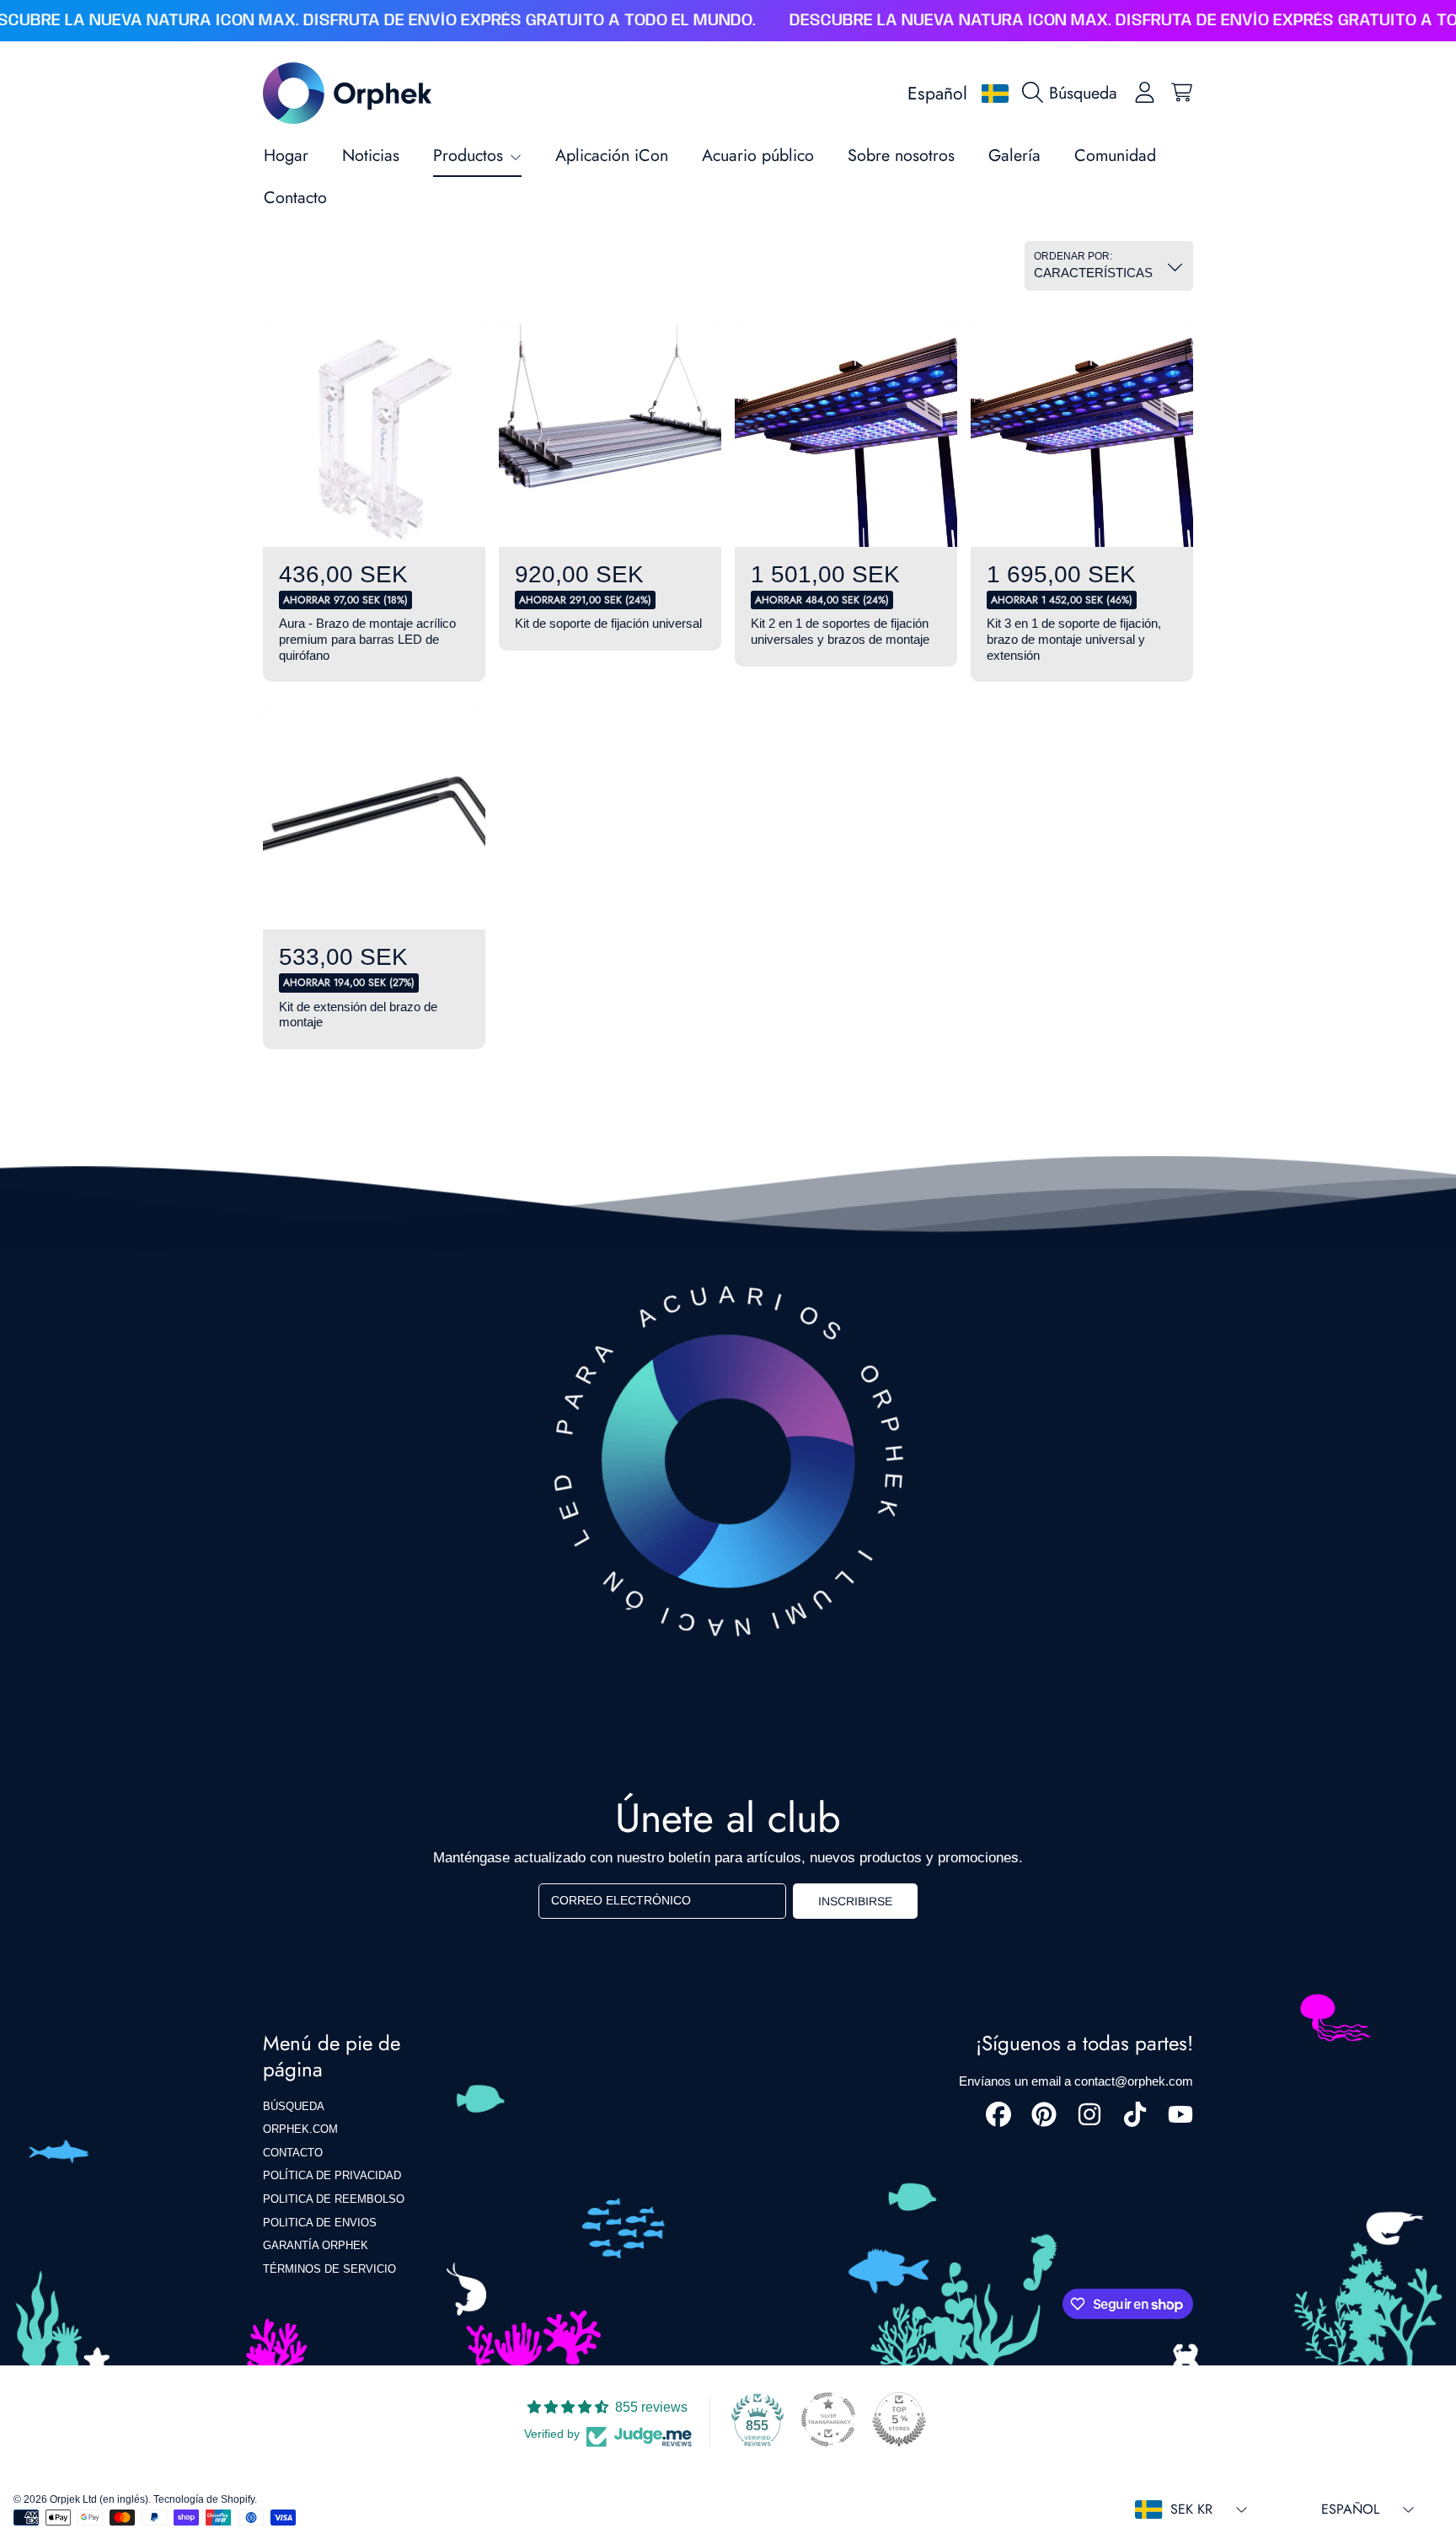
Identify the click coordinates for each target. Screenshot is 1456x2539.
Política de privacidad (332, 2175)
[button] (1074, 93)
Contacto (293, 2153)
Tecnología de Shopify (204, 2499)
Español (937, 93)
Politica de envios (320, 2223)
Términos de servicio (329, 2269)
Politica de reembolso (334, 2199)
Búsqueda (294, 2106)
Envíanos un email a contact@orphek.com (1076, 2081)
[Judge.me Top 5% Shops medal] (899, 2419)
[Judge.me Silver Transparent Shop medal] (828, 2419)
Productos (471, 155)
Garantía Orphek (316, 2245)
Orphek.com (300, 2129)
